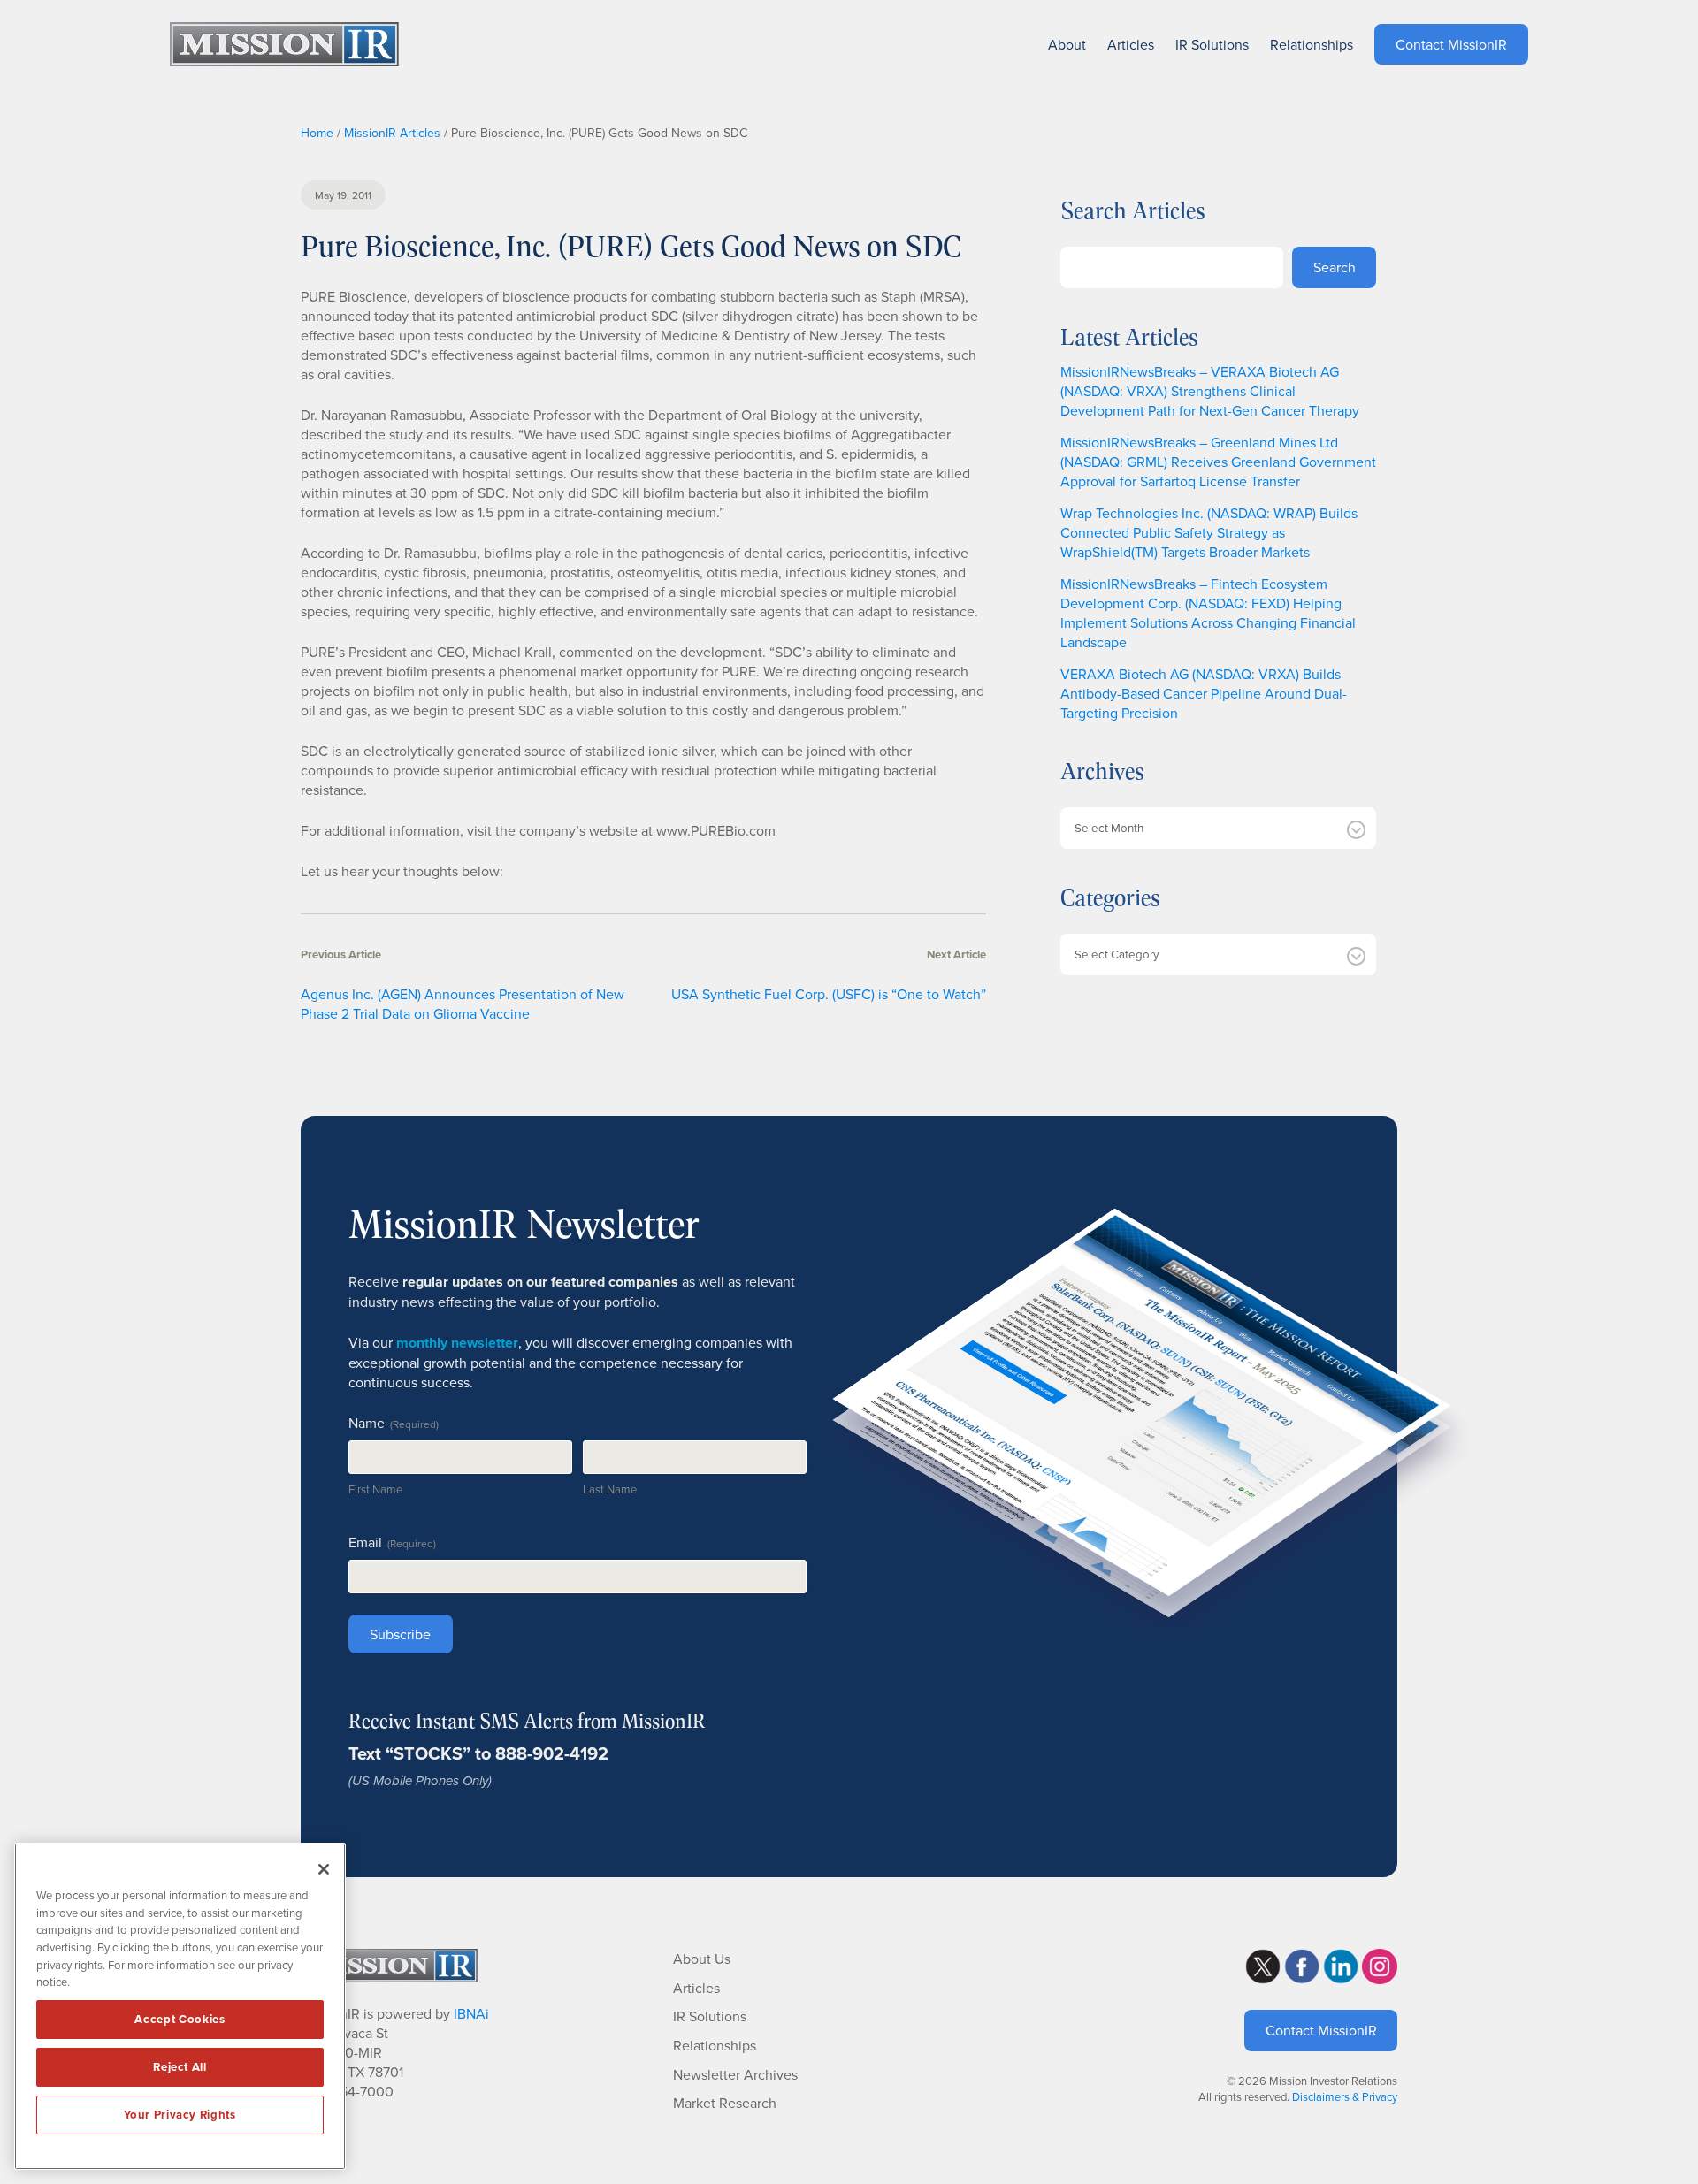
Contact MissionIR (1321, 2030)
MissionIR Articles (392, 133)
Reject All (180, 2067)
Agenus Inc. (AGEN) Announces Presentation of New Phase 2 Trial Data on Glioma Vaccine (463, 1004)
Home (317, 133)
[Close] (324, 1869)
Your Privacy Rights (180, 2115)
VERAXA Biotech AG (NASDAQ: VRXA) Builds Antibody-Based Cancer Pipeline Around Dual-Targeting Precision (1204, 693)
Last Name (610, 1489)
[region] (180, 2006)
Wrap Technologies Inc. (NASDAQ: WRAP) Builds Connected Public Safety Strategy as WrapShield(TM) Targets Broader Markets (1209, 532)
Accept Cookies (180, 2019)
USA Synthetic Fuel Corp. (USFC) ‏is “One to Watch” (829, 994)
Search (1335, 267)
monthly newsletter (457, 1343)
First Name (375, 1489)
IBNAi (471, 2013)
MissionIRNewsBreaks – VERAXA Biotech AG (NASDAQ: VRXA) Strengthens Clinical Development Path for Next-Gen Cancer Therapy (1210, 391)
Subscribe (400, 1634)
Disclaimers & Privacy (1345, 2096)
